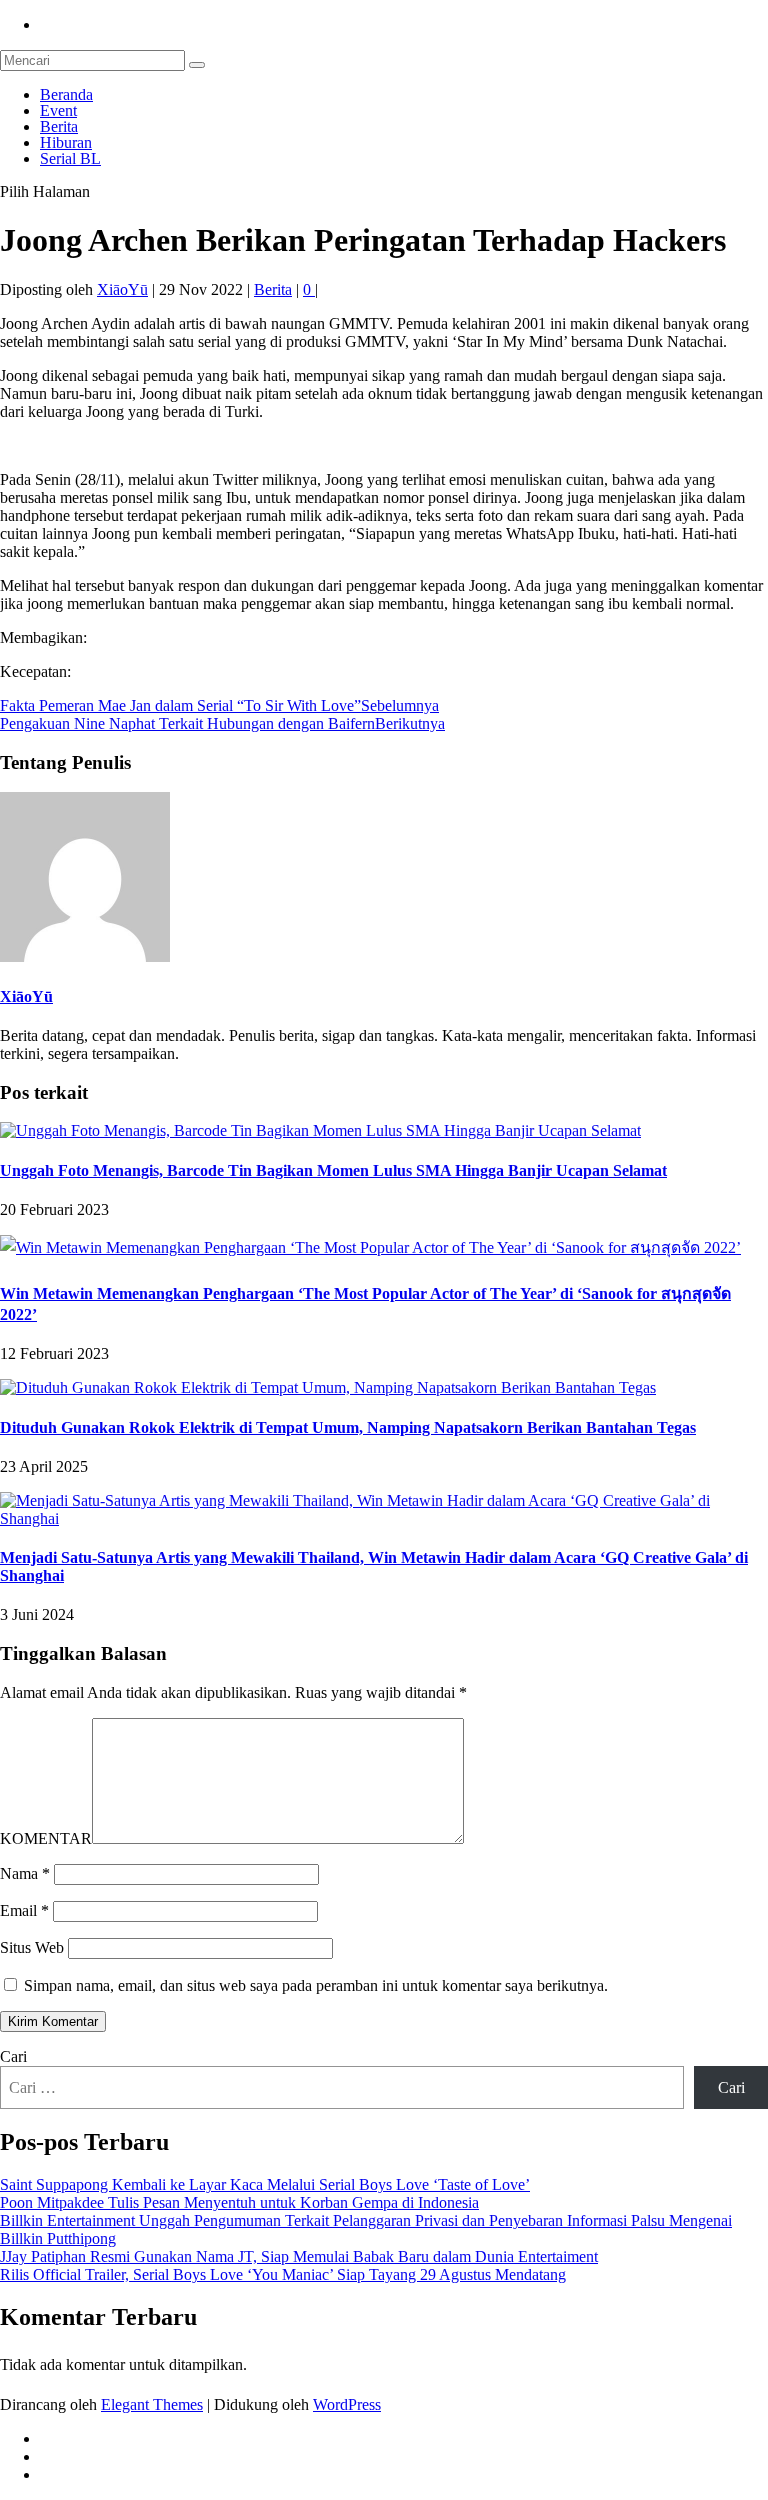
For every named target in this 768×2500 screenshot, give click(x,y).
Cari (13, 2056)
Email (24, 1910)
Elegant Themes (152, 2404)
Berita (59, 126)
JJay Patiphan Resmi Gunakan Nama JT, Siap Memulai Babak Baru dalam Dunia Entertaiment (299, 2256)
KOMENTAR (46, 1838)
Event (58, 110)
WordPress (347, 2404)
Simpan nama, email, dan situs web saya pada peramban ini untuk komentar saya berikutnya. (316, 1985)
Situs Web (32, 1947)
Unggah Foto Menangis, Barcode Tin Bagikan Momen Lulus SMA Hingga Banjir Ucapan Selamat (333, 1170)
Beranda (66, 94)
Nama (25, 1873)
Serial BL (70, 158)
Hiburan (66, 142)
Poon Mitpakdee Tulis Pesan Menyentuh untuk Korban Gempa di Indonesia (239, 2202)
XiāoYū (122, 289)
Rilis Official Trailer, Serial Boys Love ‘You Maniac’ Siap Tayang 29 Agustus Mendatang (283, 2274)
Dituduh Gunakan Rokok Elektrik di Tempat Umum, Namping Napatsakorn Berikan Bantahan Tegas (348, 1427)
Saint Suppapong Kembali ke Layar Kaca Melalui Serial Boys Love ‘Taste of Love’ (265, 2184)
